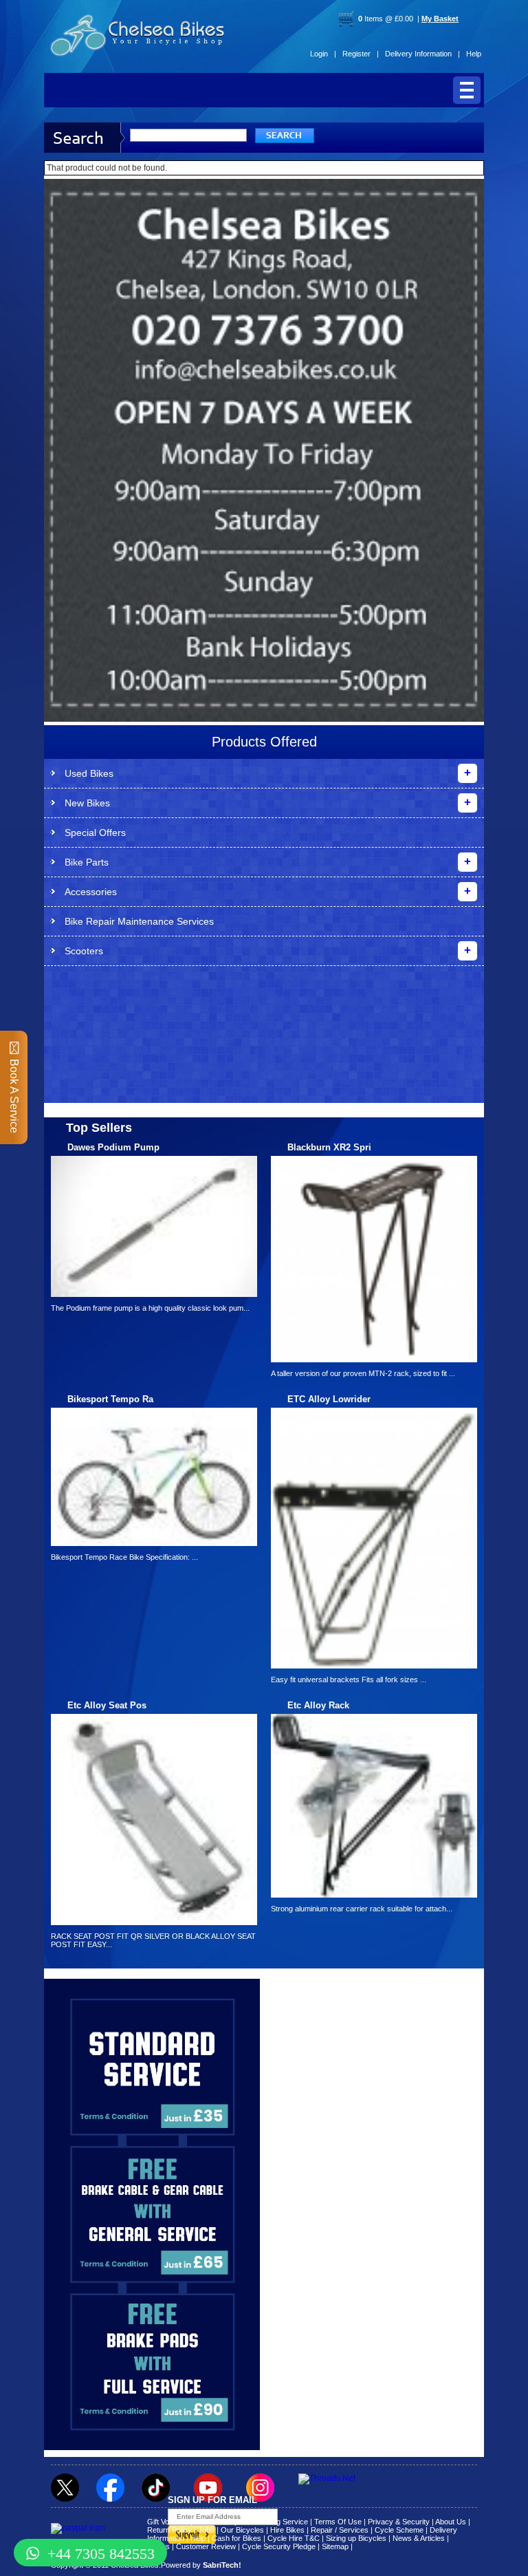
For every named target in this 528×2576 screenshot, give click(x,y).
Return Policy (169, 2530)
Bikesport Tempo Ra (110, 1399)
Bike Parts (87, 862)
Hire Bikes (287, 2530)
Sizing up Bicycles (356, 2538)
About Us (451, 2522)
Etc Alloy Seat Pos (107, 1705)
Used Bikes (89, 773)
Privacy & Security (399, 2522)
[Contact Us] (264, 369)
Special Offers (95, 833)
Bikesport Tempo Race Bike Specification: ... (124, 1557)
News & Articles (419, 2538)
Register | (361, 54)
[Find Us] (264, 241)
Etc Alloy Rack (318, 1705)
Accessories (91, 892)
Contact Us (213, 2522)
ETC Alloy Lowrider (329, 1399)
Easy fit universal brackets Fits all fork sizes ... (349, 1679)
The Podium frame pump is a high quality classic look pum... (150, 1308)
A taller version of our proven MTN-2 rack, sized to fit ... (363, 1373)
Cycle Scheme (399, 2530)
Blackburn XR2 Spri (329, 1147)
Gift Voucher (168, 2522)
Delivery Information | (422, 54)
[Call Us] (264, 328)
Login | (323, 54)
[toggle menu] (467, 90)
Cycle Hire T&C (294, 2538)
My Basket (440, 19)
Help (474, 54)
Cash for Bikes (236, 2538)
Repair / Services (340, 2530)
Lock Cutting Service (273, 2522)
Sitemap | (337, 2546)
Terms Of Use (338, 2522)
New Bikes (87, 803)
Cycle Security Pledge (279, 2546)
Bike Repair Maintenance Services (139, 921)
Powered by (201, 2565)
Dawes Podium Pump (113, 1147)
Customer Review (206, 2546)
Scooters (84, 951)
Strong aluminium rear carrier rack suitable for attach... (362, 1909)
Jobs (206, 2530)
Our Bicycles (242, 2530)
